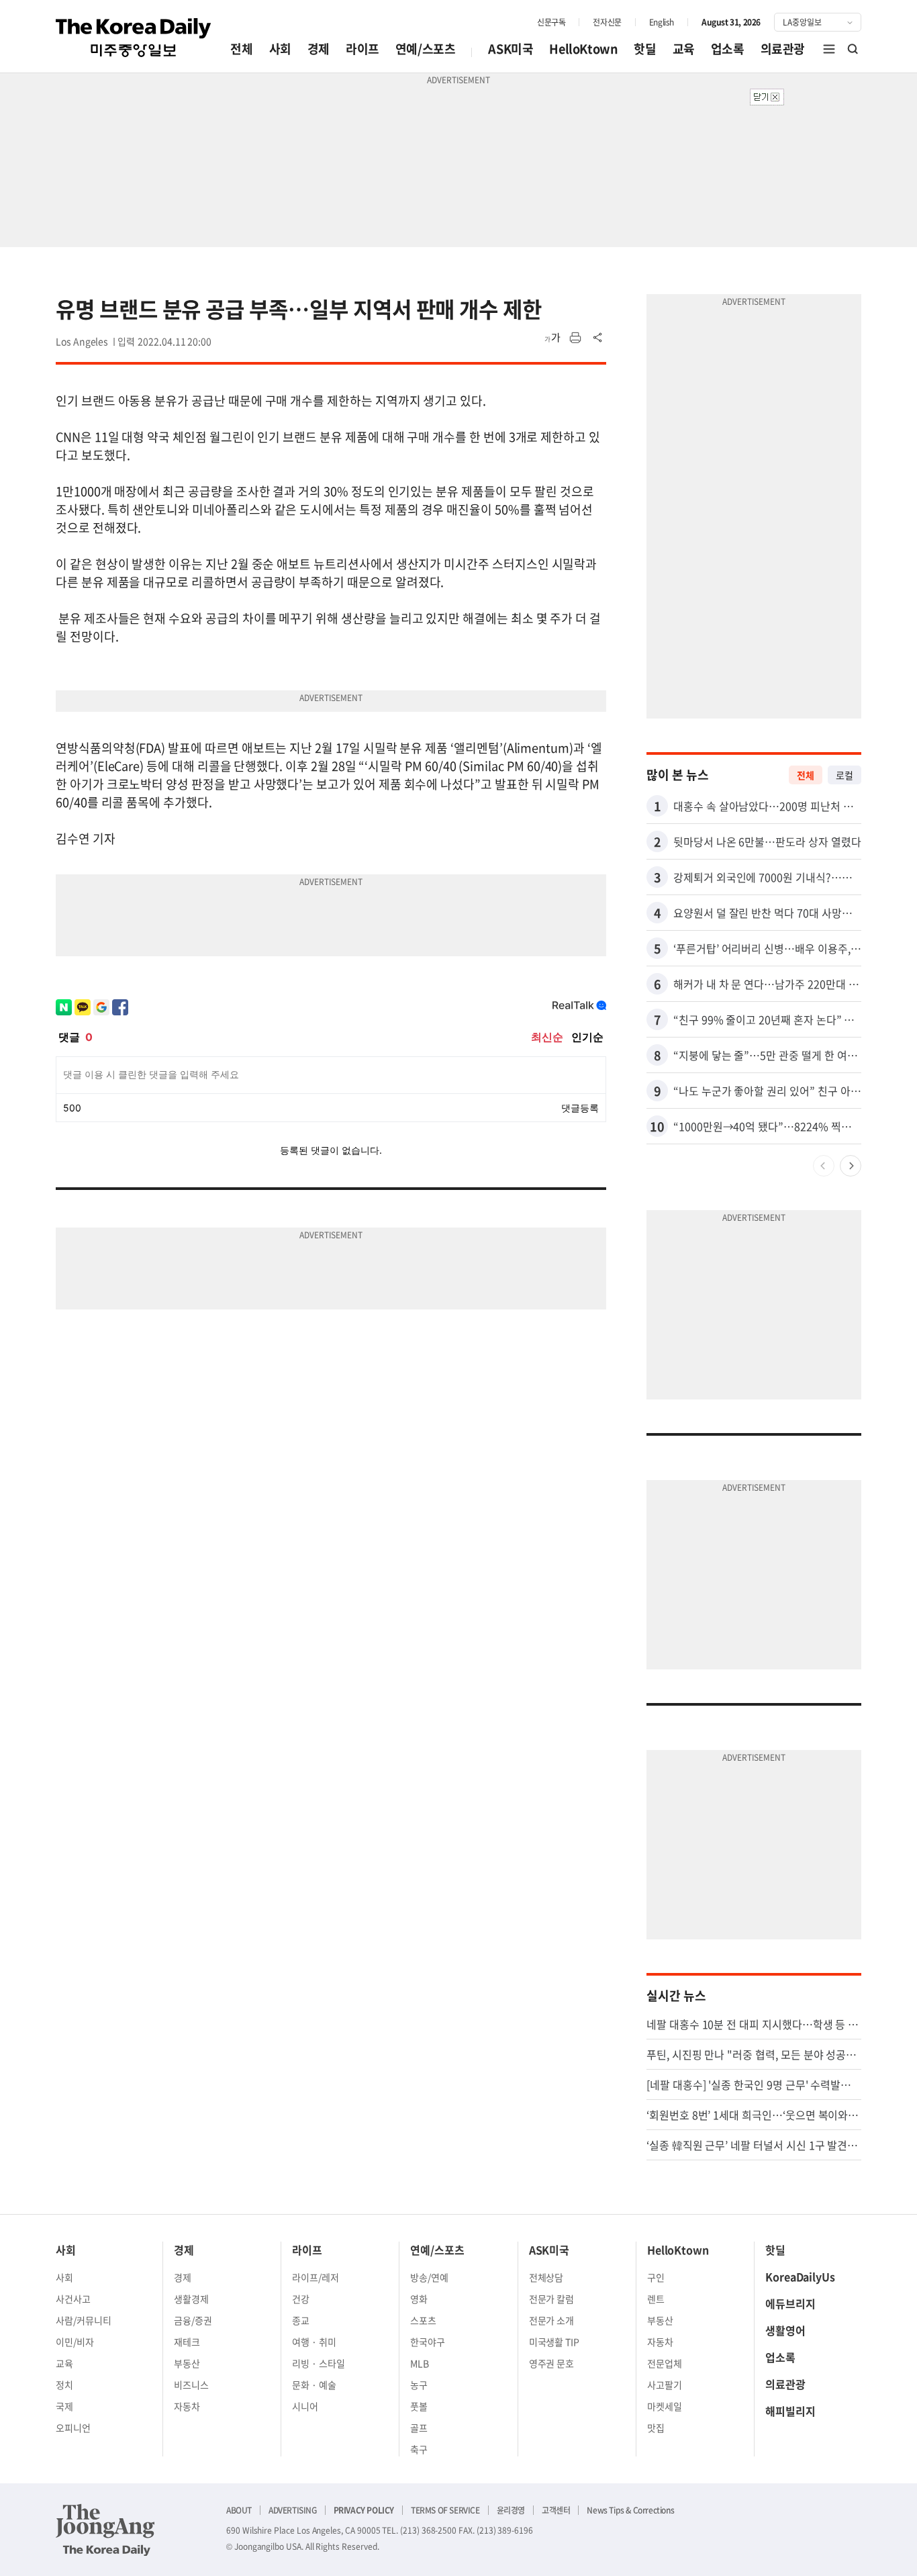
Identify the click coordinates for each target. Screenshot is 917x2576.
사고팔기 (665, 2385)
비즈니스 (191, 2385)
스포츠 (423, 2320)
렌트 (656, 2299)
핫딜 (645, 49)
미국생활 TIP (554, 2342)
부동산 (187, 2363)
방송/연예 (429, 2277)
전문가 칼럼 (552, 2299)
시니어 (305, 2406)
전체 (241, 49)
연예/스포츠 (426, 49)
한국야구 (428, 2342)
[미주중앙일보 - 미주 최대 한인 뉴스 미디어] (134, 38)
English (662, 22)
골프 (419, 2428)
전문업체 (665, 2363)
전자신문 (607, 22)
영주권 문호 (552, 2363)
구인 (656, 2277)
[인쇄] (575, 338)
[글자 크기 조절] (552, 338)
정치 (64, 2385)
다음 (851, 1166)
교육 (684, 49)
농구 (419, 2385)
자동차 (187, 2406)
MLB (420, 2363)
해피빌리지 (790, 2411)
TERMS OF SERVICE (445, 2510)
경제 (319, 49)
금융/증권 (193, 2320)
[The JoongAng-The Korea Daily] (105, 2530)
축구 (419, 2449)
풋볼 (419, 2406)
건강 (301, 2299)
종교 (301, 2320)
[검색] (853, 49)
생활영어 (785, 2330)
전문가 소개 (552, 2320)
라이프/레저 (316, 2277)
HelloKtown (583, 49)
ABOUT (239, 2510)
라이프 (363, 49)
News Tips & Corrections (630, 2510)
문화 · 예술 (314, 2385)
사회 (280, 49)
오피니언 (73, 2428)
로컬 (844, 775)
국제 (64, 2406)
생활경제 (191, 2299)
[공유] (598, 338)
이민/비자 (75, 2342)
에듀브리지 (790, 2303)
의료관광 (783, 49)
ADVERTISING (293, 2510)
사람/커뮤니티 (84, 2320)
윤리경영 (511, 2510)
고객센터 (556, 2510)
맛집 (656, 2428)
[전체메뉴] (829, 49)
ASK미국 (511, 49)
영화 (419, 2299)
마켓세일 (665, 2406)
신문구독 (551, 22)
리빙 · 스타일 (319, 2363)
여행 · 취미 (314, 2342)
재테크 (187, 2342)
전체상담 (546, 2277)
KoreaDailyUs (800, 2276)
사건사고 (73, 2299)
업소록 (728, 49)
